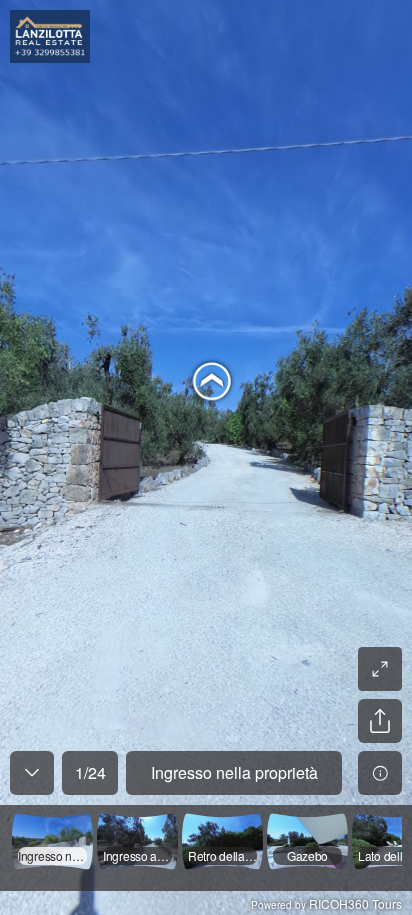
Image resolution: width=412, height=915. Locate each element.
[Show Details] (380, 773)
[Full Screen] (380, 669)
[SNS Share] (380, 721)
